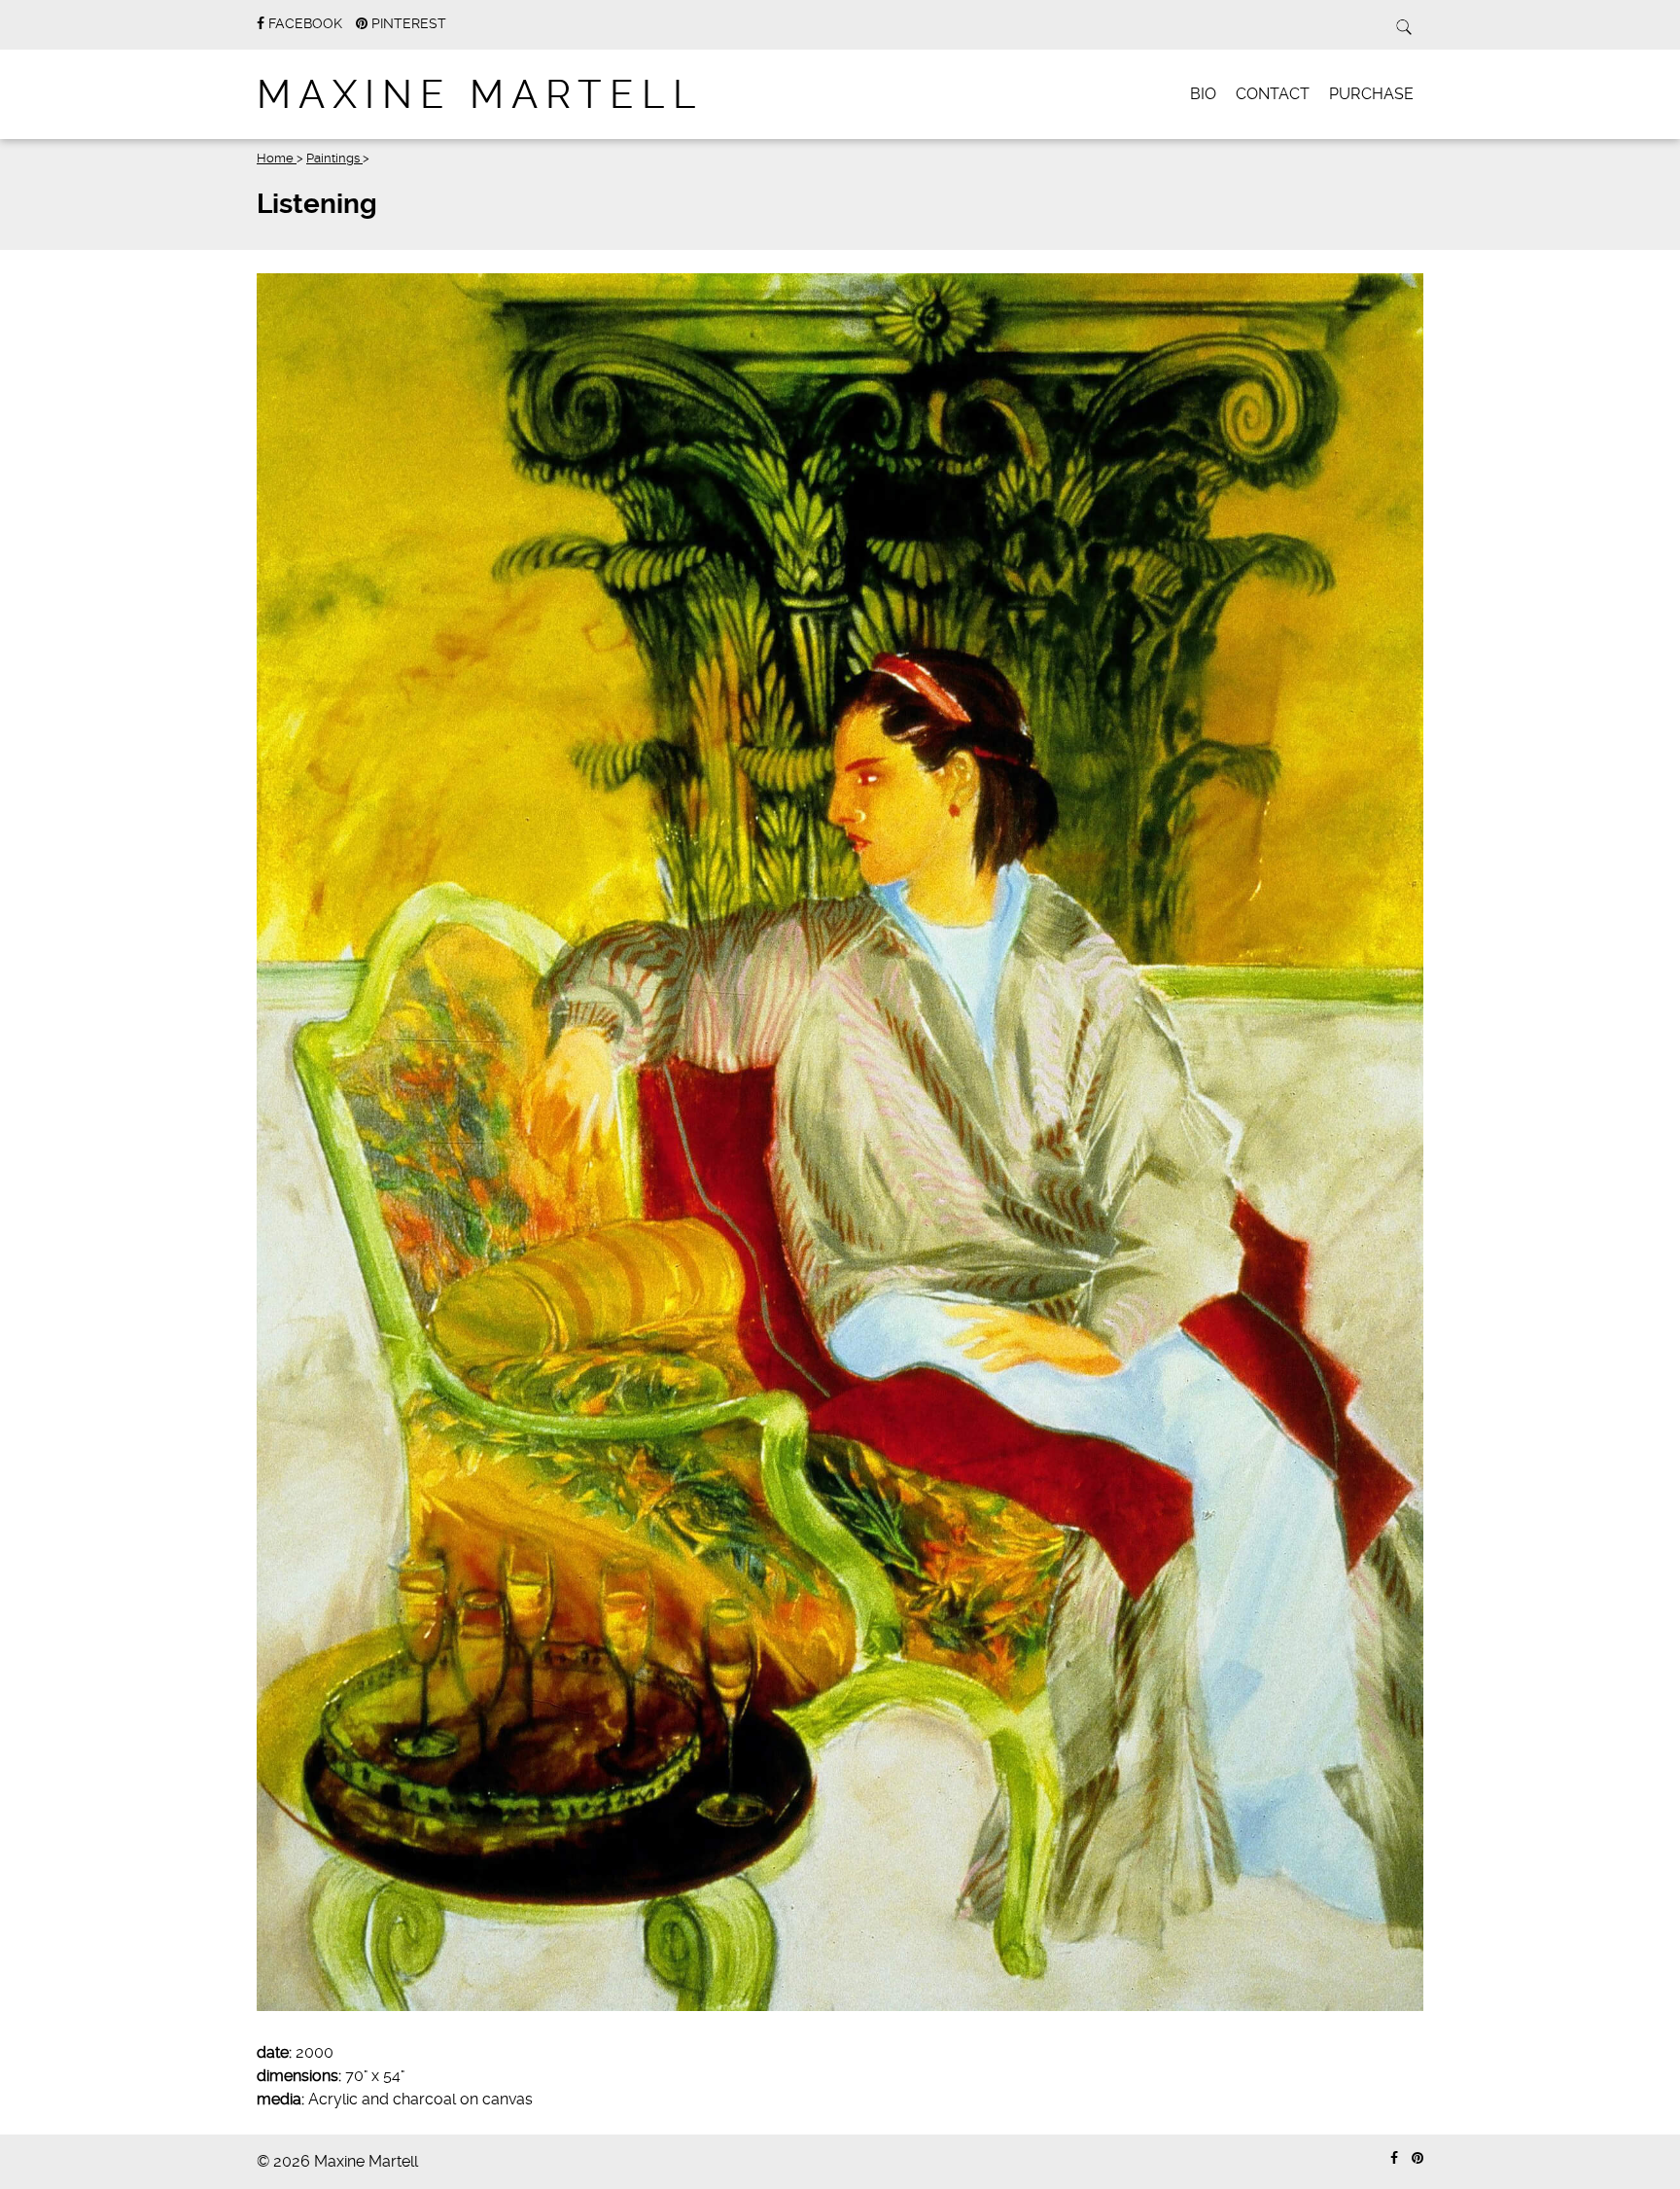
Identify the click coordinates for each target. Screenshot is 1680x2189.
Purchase (1371, 94)
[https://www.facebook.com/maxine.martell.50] (1394, 2158)
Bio (1203, 94)
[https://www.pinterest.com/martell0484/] (1417, 2158)
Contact (1273, 94)
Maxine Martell (480, 95)
